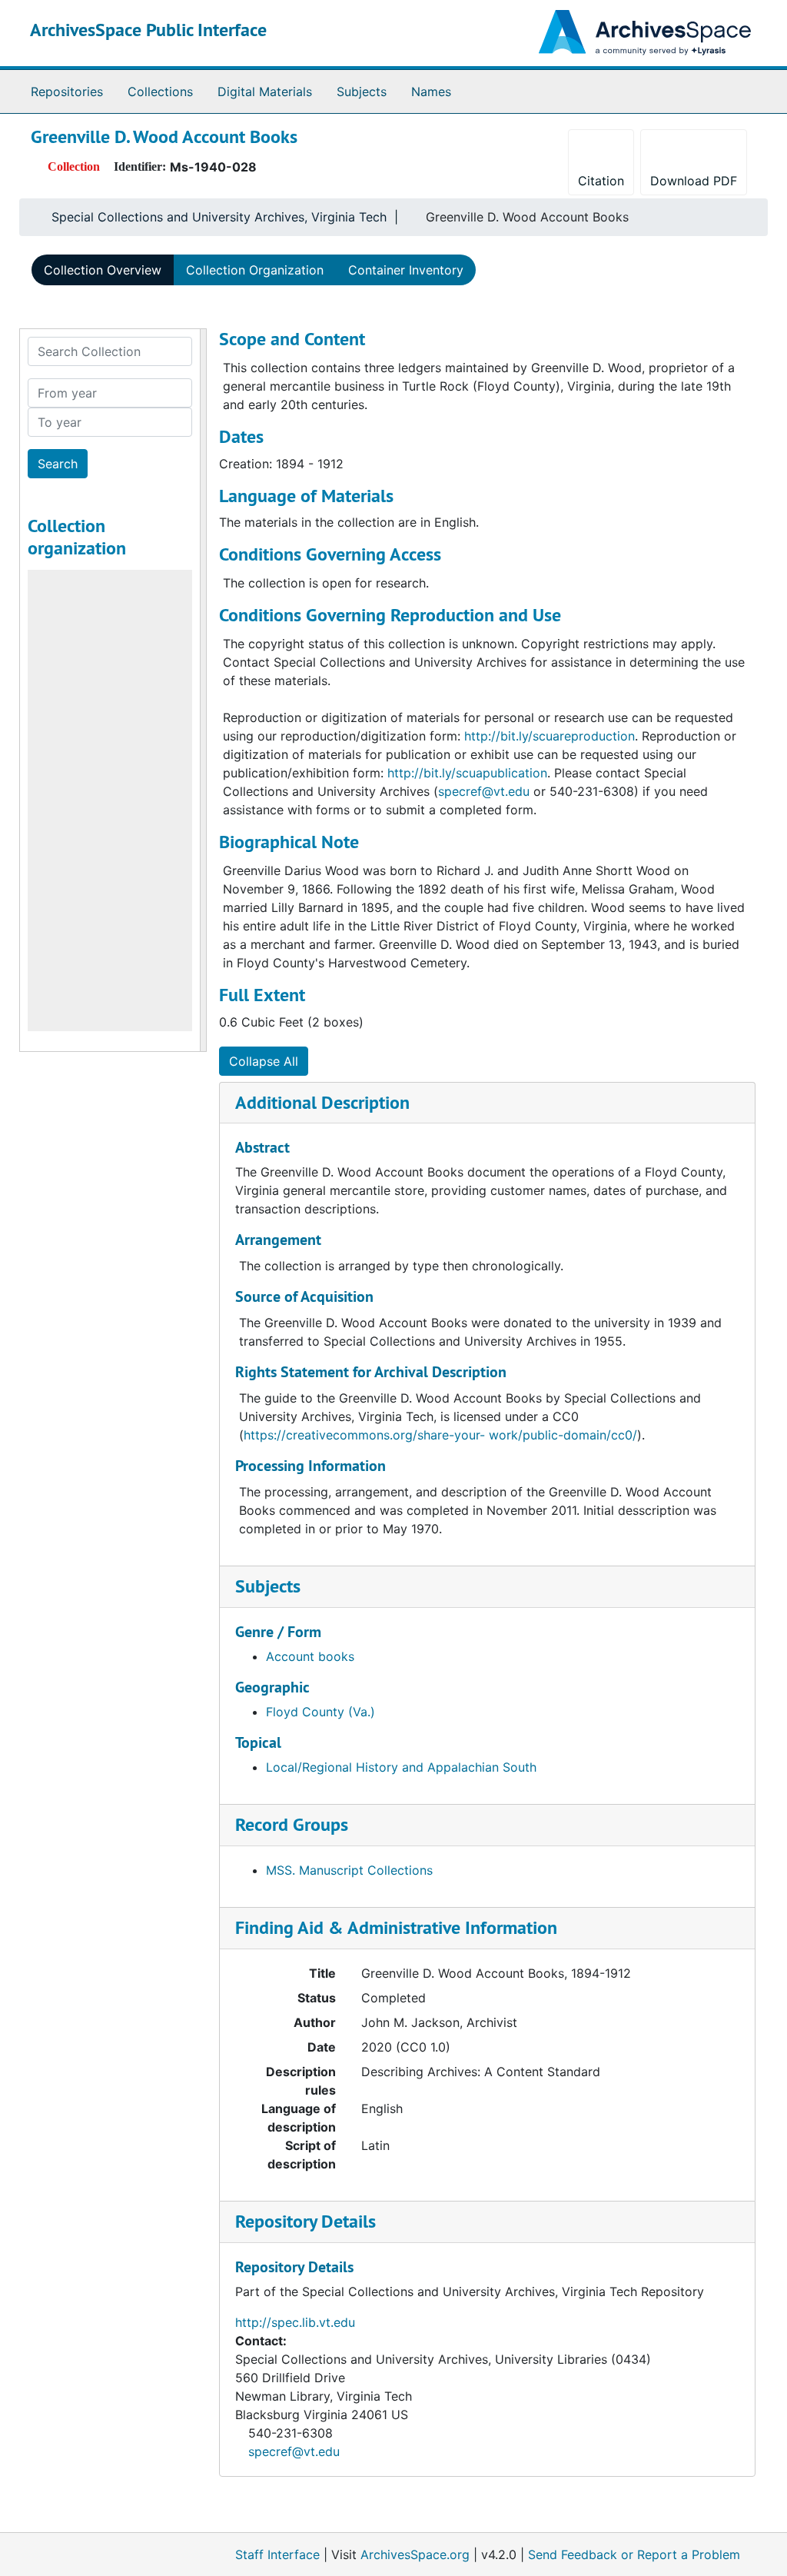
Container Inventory (406, 270)
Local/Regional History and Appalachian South (401, 1767)
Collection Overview (103, 270)
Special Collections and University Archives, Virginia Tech (219, 217)
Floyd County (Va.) (320, 1712)
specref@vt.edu (294, 2451)
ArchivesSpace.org (415, 2554)
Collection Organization (255, 270)
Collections (160, 92)
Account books (310, 1656)
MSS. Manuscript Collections (349, 1870)
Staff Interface (277, 2554)
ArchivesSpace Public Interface (148, 30)
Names (431, 92)
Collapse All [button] (264, 1061)
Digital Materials (265, 92)
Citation (601, 181)
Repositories (67, 92)
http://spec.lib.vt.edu (295, 2322)
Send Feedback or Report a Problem (634, 2554)
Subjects (362, 92)
